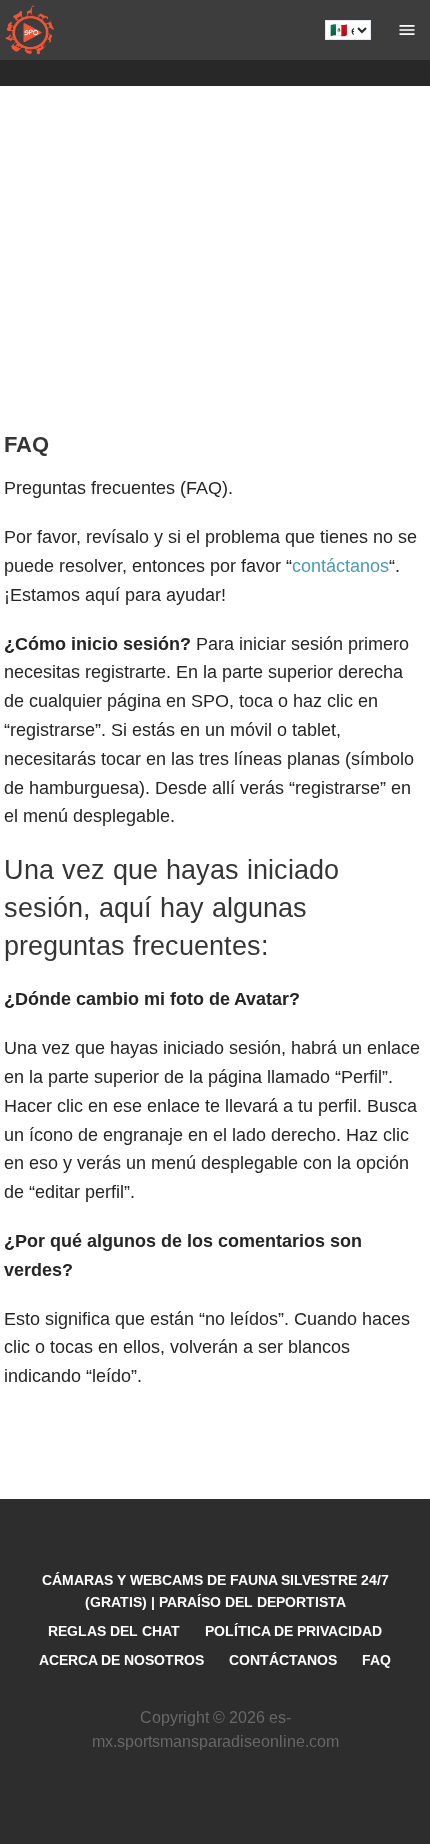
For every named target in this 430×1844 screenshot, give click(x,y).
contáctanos (340, 566)
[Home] (30, 30)
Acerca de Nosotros (121, 1660)
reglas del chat (114, 1631)
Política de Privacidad (293, 1631)
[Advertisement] (215, 265)
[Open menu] (407, 30)
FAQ (376, 1660)
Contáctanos (283, 1660)
